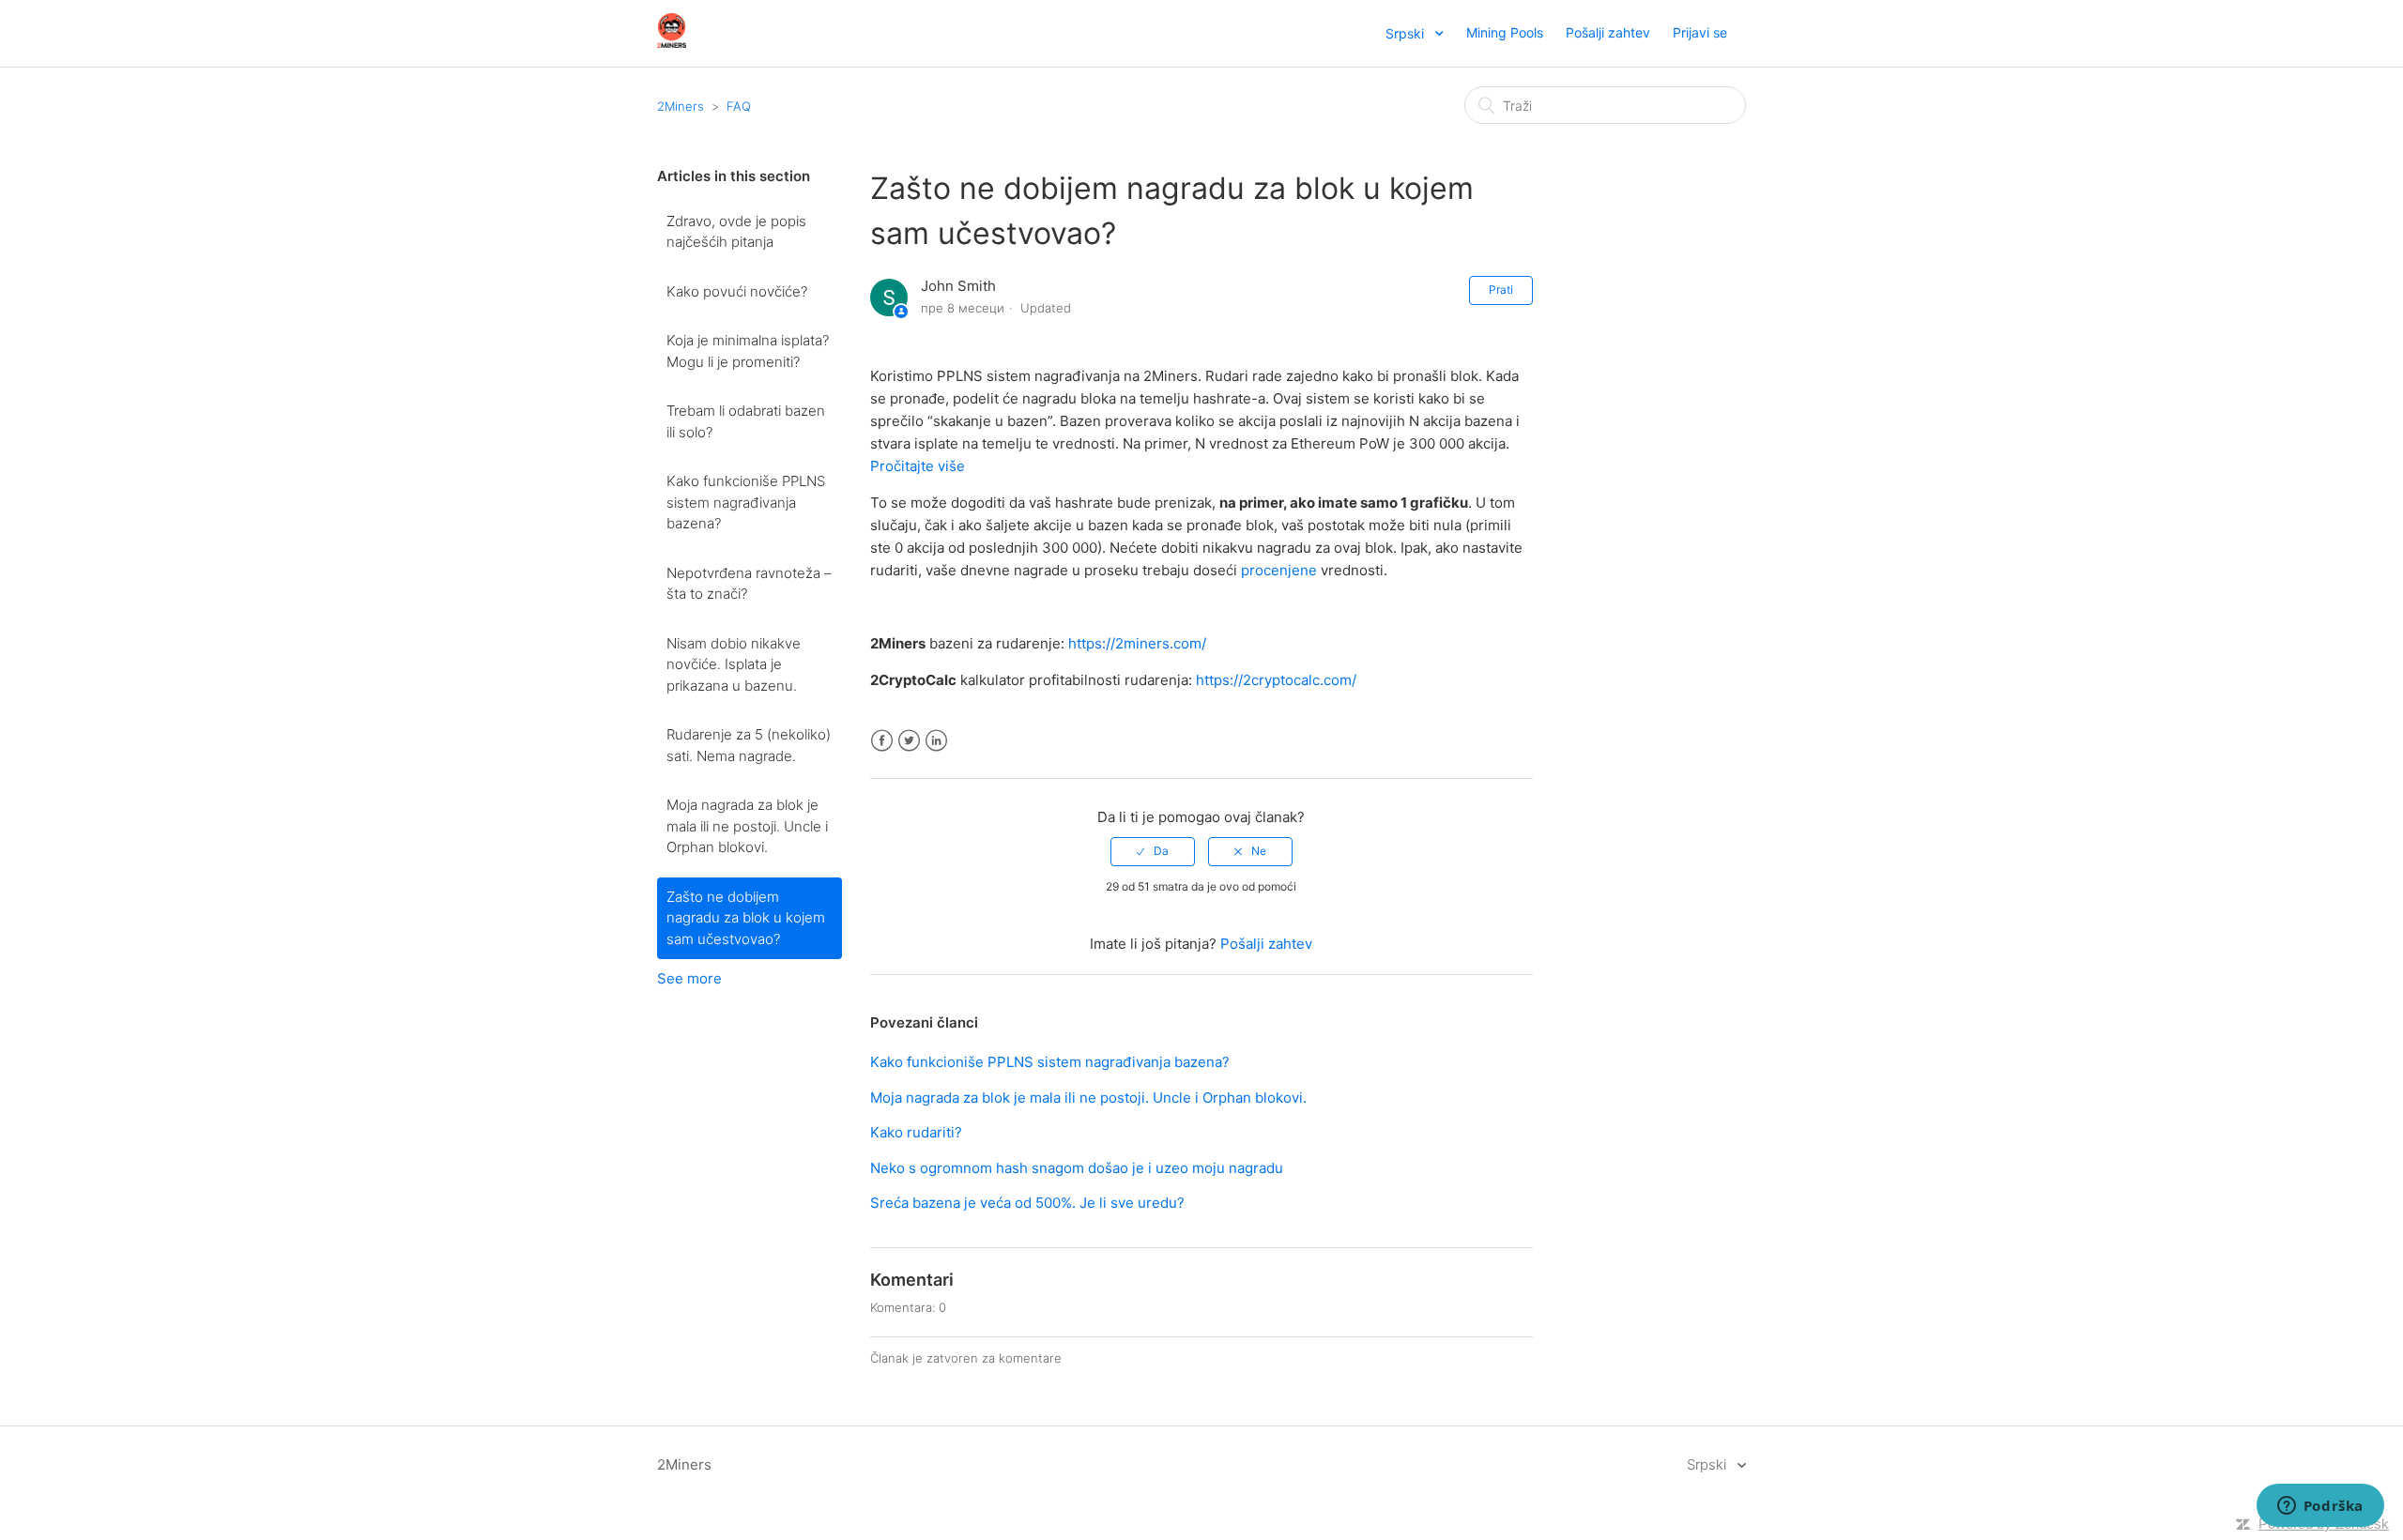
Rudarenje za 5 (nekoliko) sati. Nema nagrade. (749, 745)
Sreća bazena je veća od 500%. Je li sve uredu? (1027, 1203)
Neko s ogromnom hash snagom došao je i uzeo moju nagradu (1077, 1168)
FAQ (739, 106)
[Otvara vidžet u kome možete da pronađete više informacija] (2320, 1507)
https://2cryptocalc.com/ (1276, 680)
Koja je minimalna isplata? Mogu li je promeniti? (748, 351)
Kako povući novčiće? (737, 291)
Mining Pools (1505, 32)
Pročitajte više (918, 466)
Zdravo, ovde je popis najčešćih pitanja (736, 232)
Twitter (909, 741)
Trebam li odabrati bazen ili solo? (746, 421)
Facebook (882, 741)
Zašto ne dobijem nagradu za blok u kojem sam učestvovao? (746, 918)
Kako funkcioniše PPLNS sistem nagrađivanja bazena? (746, 502)
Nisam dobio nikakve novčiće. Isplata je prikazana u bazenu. (734, 664)
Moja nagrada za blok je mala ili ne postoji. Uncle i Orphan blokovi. (747, 826)
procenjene (1279, 570)
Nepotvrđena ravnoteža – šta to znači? (749, 584)
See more (689, 978)
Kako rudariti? (916, 1132)
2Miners (681, 106)
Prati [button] (1501, 290)
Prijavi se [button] (1700, 32)
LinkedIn (936, 741)
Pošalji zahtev (1608, 32)
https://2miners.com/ (1137, 643)
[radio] (1153, 851)
